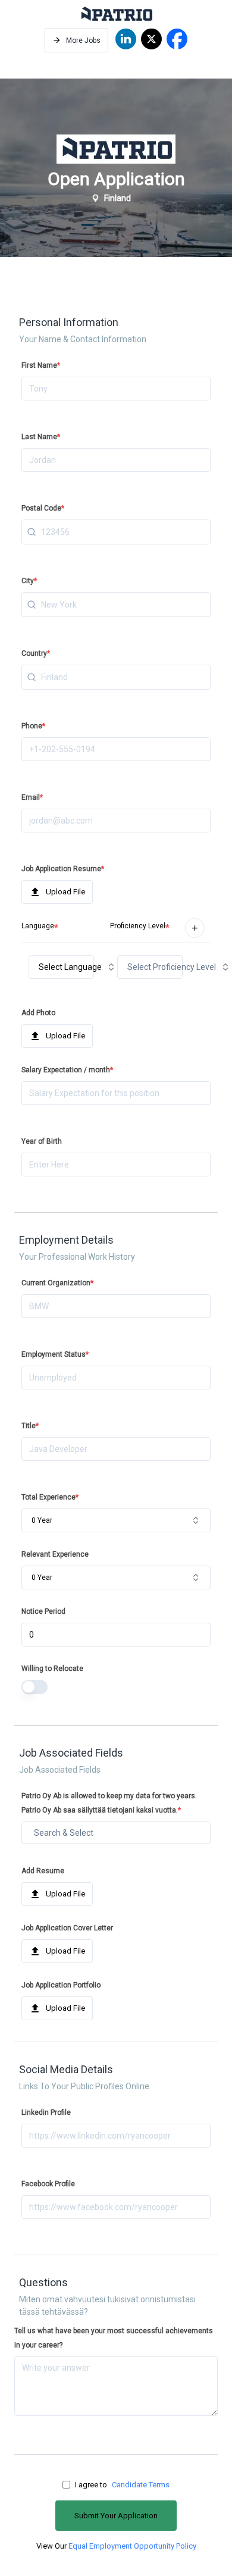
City (29, 581)
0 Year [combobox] (42, 1520)
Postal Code (43, 508)
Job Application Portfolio (61, 1985)
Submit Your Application (116, 2516)
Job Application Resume (63, 869)
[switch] (35, 1687)
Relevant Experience (55, 1554)
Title (30, 1426)
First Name (41, 365)
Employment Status (55, 1354)
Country (36, 653)
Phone (33, 726)
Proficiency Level (138, 926)
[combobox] (116, 532)
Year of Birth (42, 1141)
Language (38, 926)
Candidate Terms (141, 2485)
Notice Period (43, 1611)
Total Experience (50, 1497)
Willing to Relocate (52, 1669)
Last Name (41, 437)
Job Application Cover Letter (67, 1928)
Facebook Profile (48, 2184)
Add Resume (43, 1871)
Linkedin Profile (46, 2112)
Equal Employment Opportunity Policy (132, 2546)
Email (32, 797)
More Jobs (83, 40)
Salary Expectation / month (67, 1070)
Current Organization (57, 1283)
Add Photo (38, 1013)
